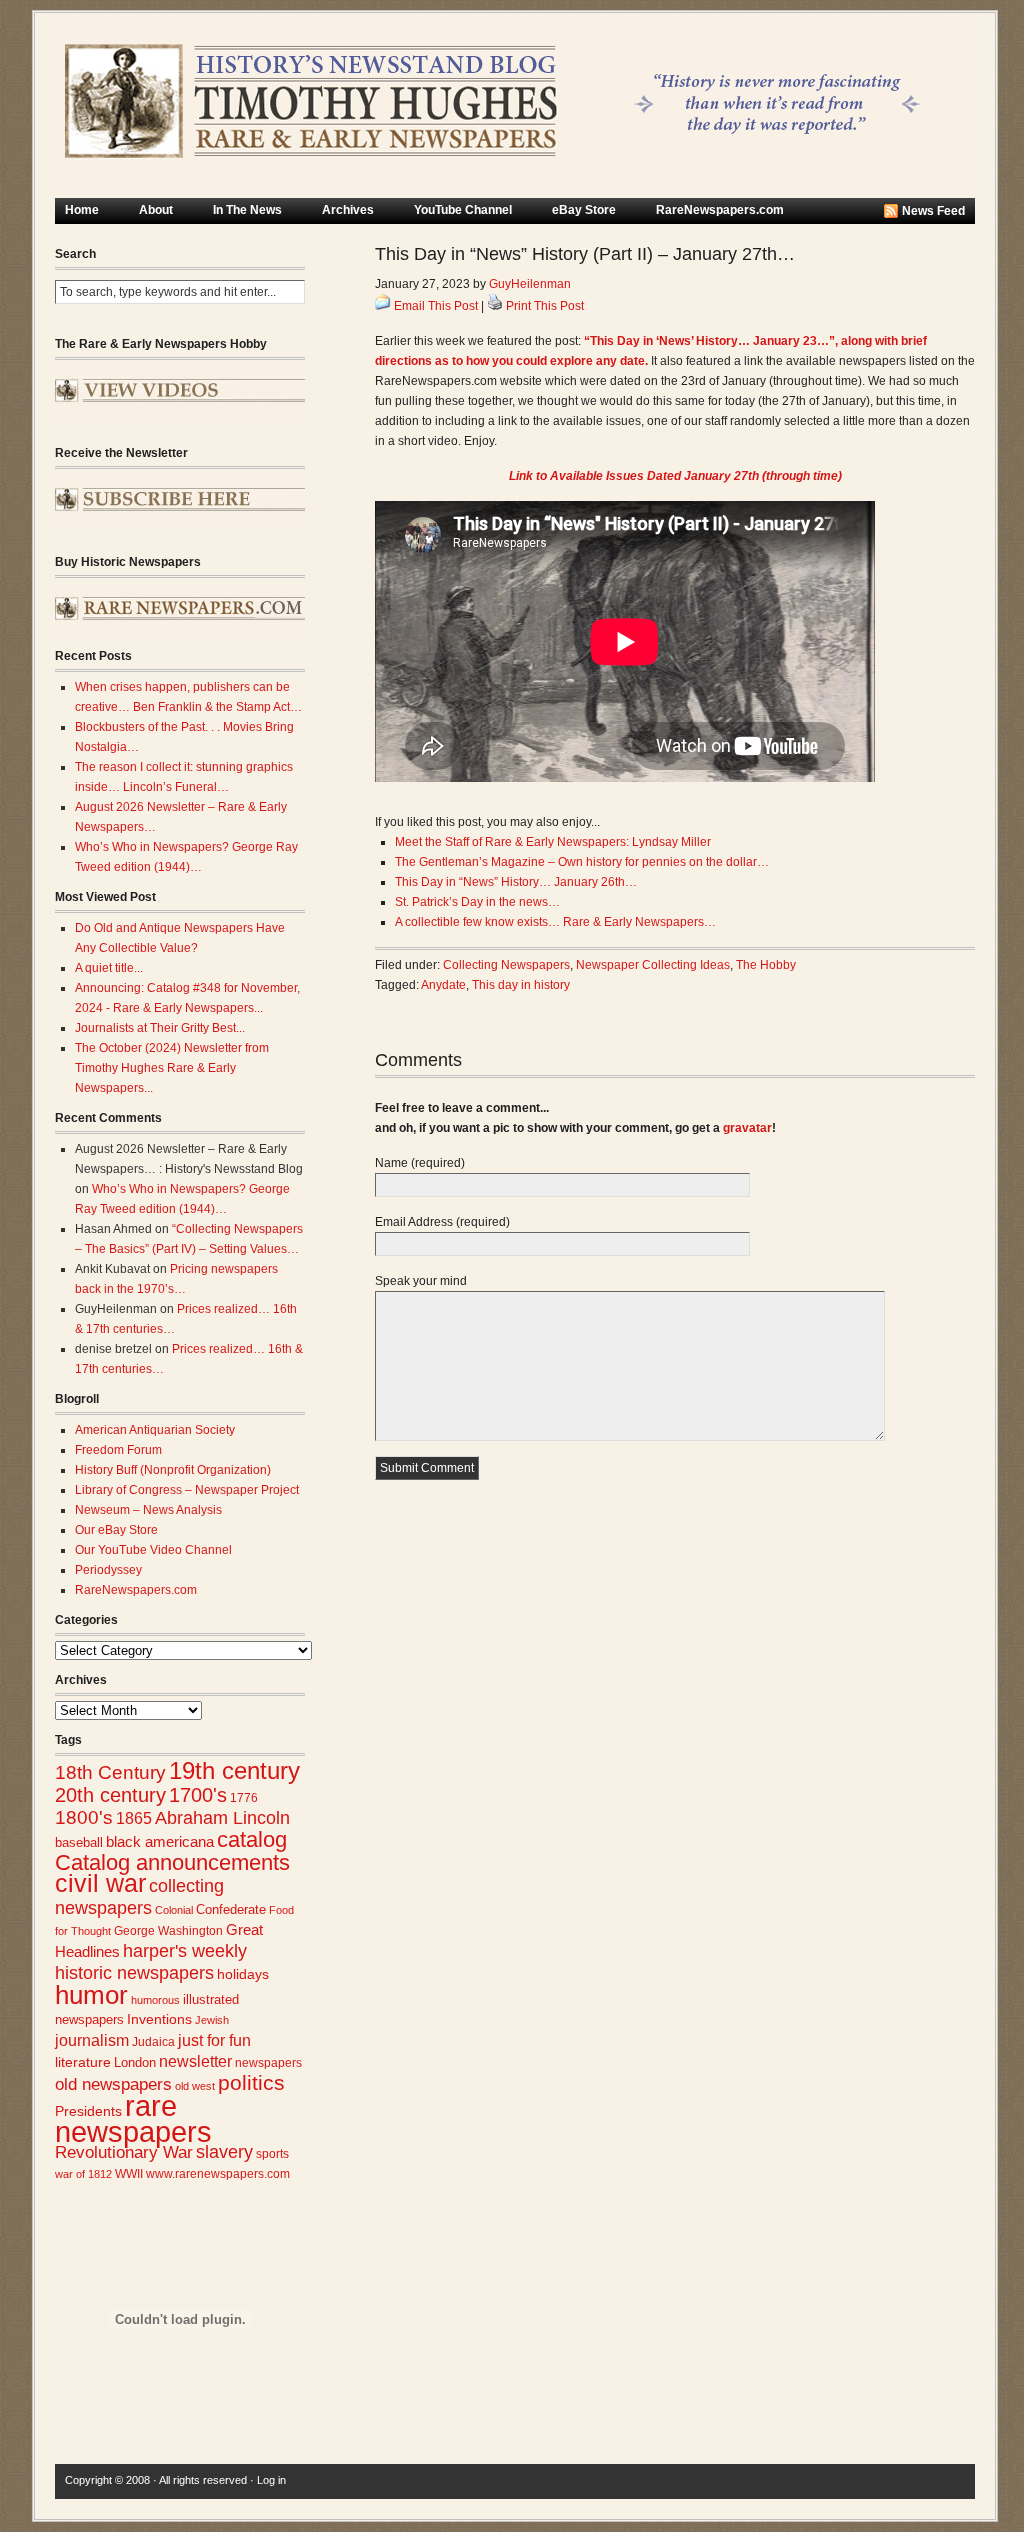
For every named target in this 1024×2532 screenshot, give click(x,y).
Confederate (231, 1909)
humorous (155, 2000)
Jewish (212, 2020)
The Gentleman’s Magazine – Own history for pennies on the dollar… (582, 862)
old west (195, 2086)
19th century (234, 1770)
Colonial (174, 1910)
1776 (244, 1798)
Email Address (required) (442, 1222)
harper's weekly (185, 1951)
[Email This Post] (383, 306)
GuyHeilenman (530, 284)
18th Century (110, 1772)
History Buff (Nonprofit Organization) (173, 1470)
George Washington (168, 1931)
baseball (79, 1842)
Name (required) (420, 1163)
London (135, 2062)
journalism (92, 2040)
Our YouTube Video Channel (153, 1550)
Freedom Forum (118, 1450)
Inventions (159, 2019)
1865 (134, 1818)
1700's (198, 1795)
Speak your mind (421, 1281)
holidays (243, 1974)
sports (272, 2154)
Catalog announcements (172, 1862)
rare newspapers (133, 2118)
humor (91, 1995)
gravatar (747, 1128)
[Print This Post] (495, 306)
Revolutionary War (124, 2152)
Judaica (153, 2042)
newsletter (195, 2061)
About (156, 210)
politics (251, 2083)
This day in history (521, 985)
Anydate (443, 985)
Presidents (88, 2111)
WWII (129, 2173)
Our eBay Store (116, 1530)
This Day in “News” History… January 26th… (516, 882)
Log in (271, 2480)
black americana (160, 1841)
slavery (224, 2151)
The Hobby (766, 965)
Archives (348, 210)
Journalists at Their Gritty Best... (160, 1028)
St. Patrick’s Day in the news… (477, 902)
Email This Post (436, 306)
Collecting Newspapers (506, 965)
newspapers (268, 2062)
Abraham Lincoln (222, 1818)
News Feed (933, 211)
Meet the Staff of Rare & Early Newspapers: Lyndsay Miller (553, 842)
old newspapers (113, 2084)
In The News (247, 210)
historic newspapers (134, 1973)
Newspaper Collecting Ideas (653, 965)
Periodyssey (108, 1570)
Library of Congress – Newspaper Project (187, 1490)
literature (83, 2062)
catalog (252, 1839)
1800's (84, 1817)
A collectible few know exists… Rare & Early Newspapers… (555, 922)
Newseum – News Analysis (148, 1510)
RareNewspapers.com (720, 210)
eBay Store (584, 210)
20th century (110, 1794)
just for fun (214, 2040)
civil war (100, 1883)
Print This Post (545, 306)
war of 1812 (83, 2174)
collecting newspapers (139, 1896)
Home (82, 210)
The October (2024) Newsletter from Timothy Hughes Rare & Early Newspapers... (172, 1068)
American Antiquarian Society (155, 1430)
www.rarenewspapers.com (218, 2174)
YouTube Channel (463, 210)
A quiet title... (109, 968)
